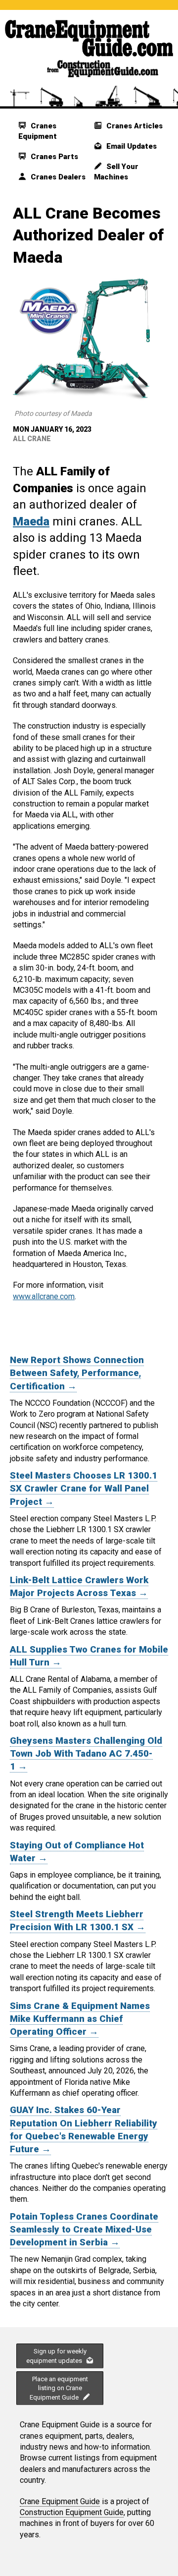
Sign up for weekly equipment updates (56, 2356)
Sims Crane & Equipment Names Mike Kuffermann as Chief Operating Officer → (80, 2019)
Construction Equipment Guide (72, 2512)
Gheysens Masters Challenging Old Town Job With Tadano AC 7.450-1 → (86, 1754)
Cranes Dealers (57, 177)
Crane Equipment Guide (60, 2501)
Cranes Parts (53, 157)
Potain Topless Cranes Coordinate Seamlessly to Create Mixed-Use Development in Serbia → (84, 2230)
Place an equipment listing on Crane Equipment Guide (59, 2388)
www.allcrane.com (44, 1296)
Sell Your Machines (116, 172)
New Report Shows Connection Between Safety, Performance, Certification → (77, 1373)
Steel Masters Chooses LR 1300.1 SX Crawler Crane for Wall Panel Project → (84, 1488)
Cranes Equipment (38, 131)
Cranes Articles (133, 126)
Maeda (31, 521)
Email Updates (131, 146)
